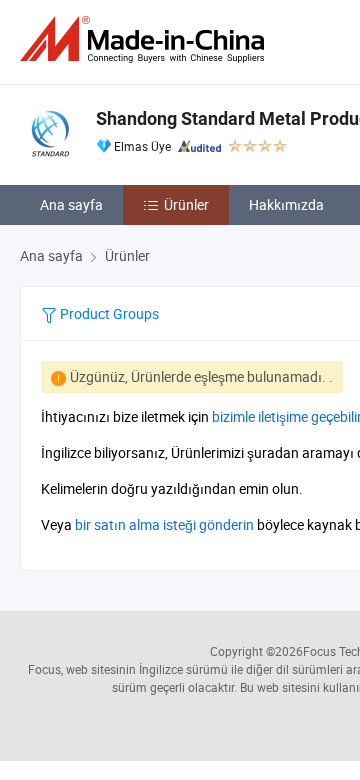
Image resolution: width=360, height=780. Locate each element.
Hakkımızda (286, 204)
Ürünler (186, 204)
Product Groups (108, 313)
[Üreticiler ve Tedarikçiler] (146, 39)
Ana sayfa (71, 204)
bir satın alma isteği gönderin (164, 524)
